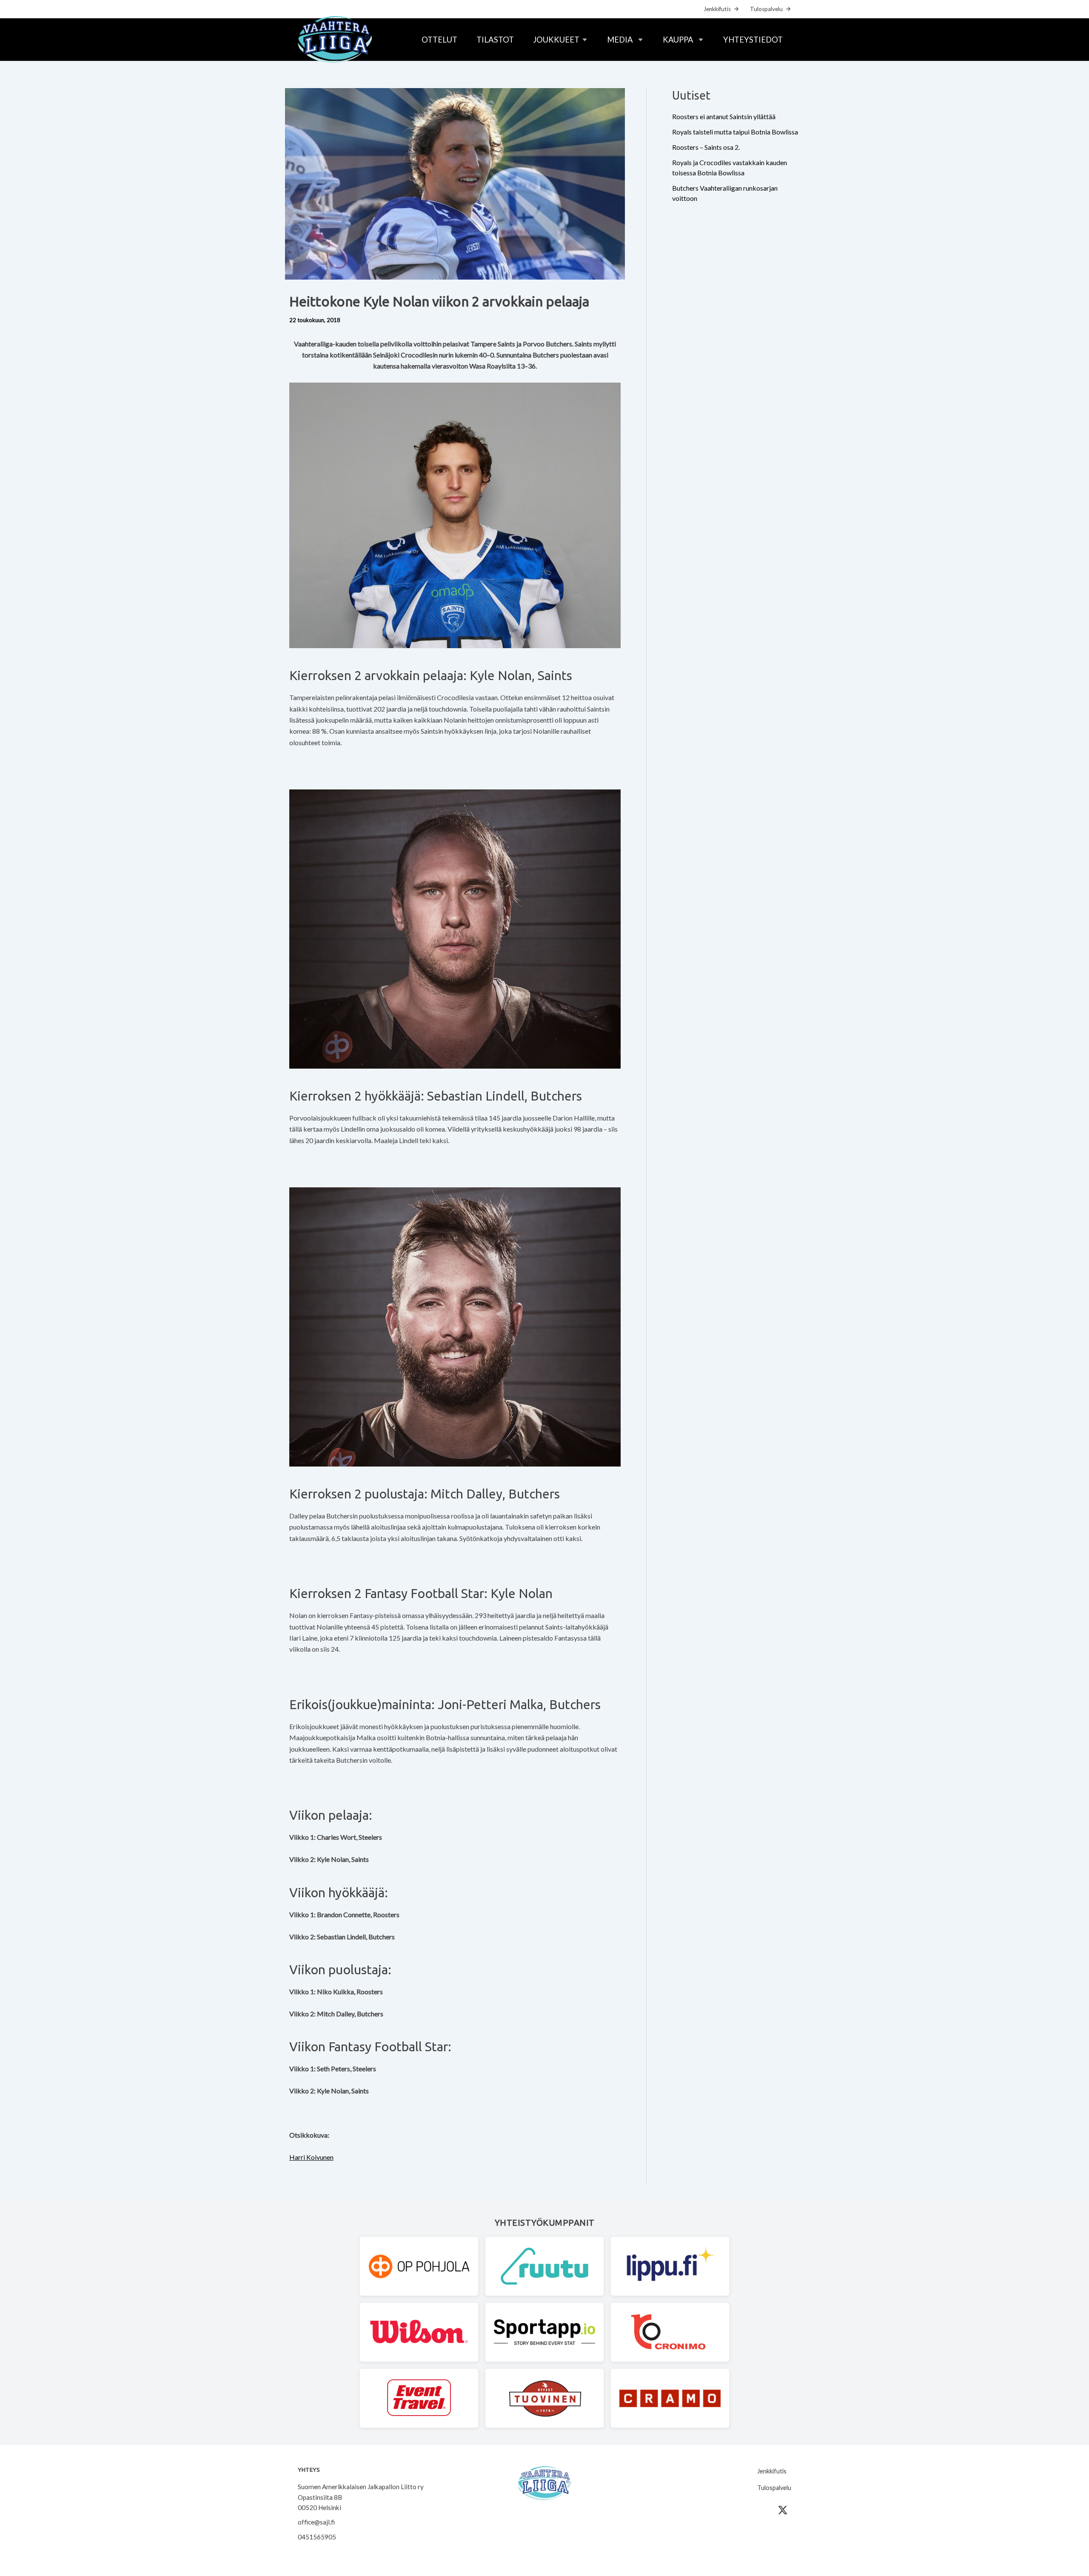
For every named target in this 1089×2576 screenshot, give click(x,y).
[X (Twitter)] (783, 2510)
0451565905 (317, 2537)
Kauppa (678, 40)
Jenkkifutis (717, 9)
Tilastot (495, 40)
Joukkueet (556, 40)
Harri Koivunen (311, 2157)
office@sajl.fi (316, 2522)
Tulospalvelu (766, 9)
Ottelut (439, 40)
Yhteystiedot (753, 40)
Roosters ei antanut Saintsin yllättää (724, 116)
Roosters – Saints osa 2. (706, 147)
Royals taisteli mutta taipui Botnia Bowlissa (735, 132)
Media (620, 40)
